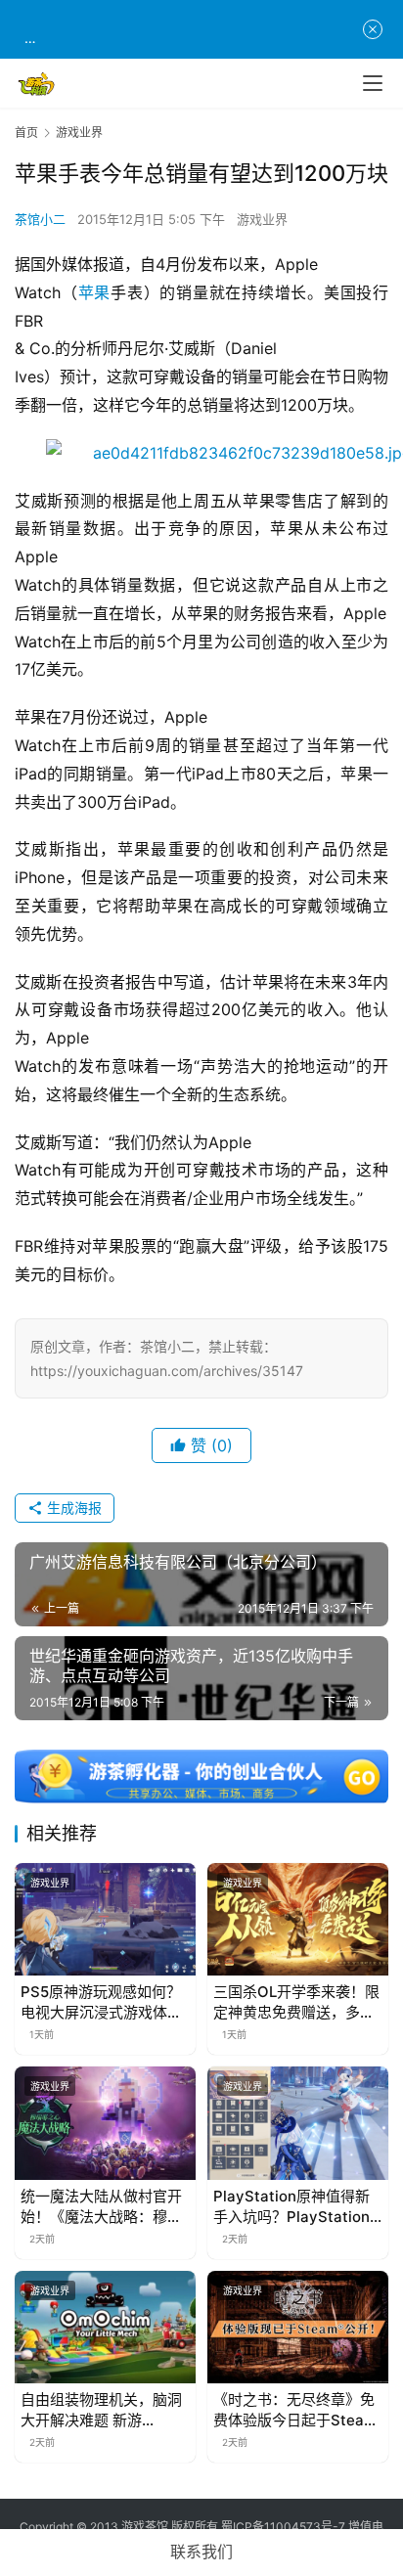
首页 (26, 133)
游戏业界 (262, 219)
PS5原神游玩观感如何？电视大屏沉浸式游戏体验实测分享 (101, 2002)
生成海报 (72, 1508)
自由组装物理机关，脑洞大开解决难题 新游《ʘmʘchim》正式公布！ (101, 2410)
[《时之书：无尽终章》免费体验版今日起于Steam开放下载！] (298, 2328)
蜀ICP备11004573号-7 (283, 2527)
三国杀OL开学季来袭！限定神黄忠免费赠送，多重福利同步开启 (296, 2002)
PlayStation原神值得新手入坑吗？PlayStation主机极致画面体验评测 (291, 2207)
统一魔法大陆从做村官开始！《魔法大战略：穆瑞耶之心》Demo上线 (101, 2207)
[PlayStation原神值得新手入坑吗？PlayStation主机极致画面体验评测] (298, 2123)
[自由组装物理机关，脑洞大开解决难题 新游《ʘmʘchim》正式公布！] (105, 2328)
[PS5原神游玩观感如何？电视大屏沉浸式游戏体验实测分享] (105, 1920)
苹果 (95, 292)
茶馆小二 (40, 219)
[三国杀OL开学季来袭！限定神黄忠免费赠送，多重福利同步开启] (298, 1920)
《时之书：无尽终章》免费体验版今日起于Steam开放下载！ (295, 2410)
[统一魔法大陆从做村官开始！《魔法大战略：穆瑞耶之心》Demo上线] (105, 2123)
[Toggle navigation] (373, 83)
